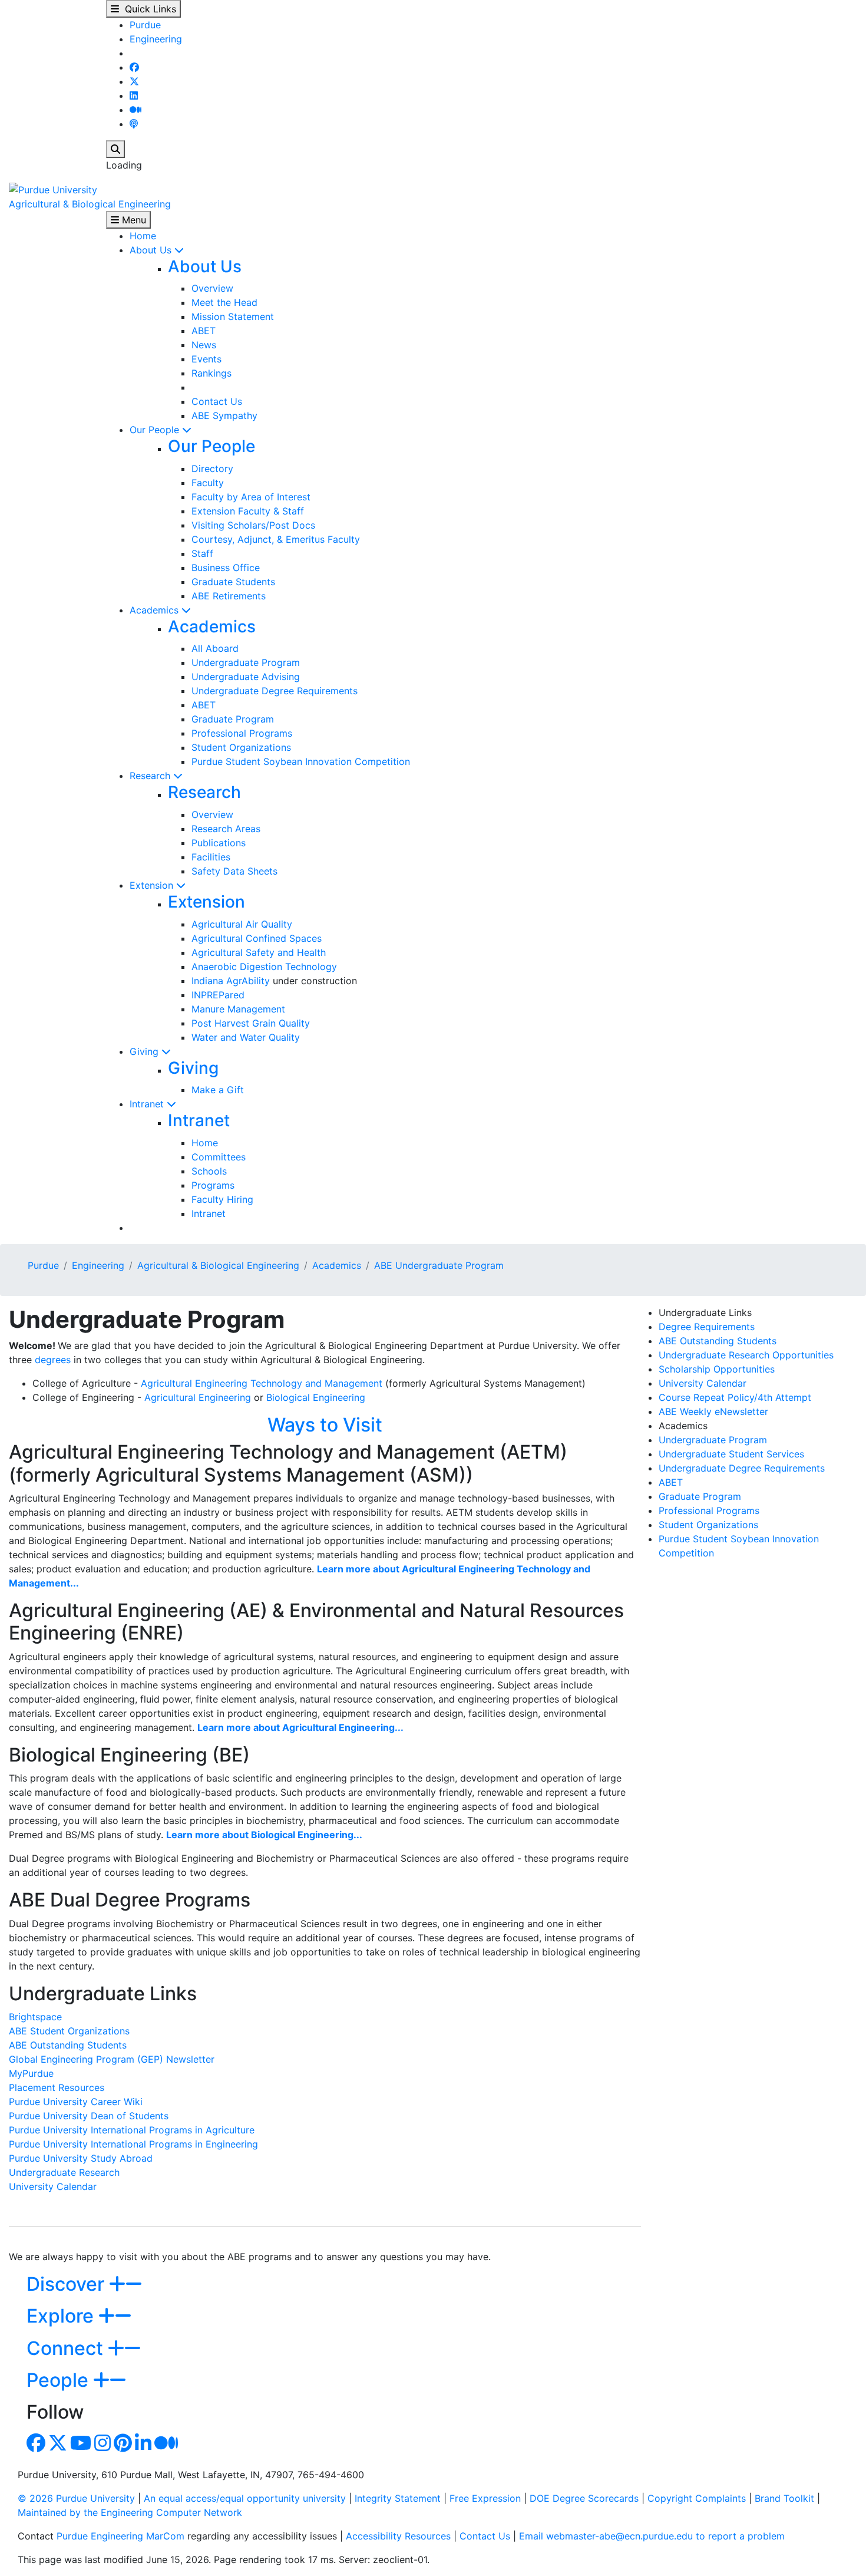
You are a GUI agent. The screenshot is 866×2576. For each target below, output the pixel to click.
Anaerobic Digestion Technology (264, 967)
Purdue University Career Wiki (76, 2102)
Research (151, 776)
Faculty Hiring (222, 1199)
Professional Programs (242, 733)
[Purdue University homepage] (53, 189)
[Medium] (135, 110)
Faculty (208, 483)
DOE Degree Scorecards (584, 2498)
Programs (213, 1185)
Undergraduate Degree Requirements (275, 691)
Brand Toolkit (784, 2498)
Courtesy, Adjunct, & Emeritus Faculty (276, 539)
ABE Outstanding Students (68, 2045)
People (60, 2380)
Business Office (226, 568)
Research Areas (226, 829)
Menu (133, 220)
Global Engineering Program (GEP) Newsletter (112, 2059)
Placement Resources (57, 2087)
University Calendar (53, 2186)
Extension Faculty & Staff (248, 511)
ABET (204, 331)
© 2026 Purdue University (76, 2498)
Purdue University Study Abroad (81, 2158)
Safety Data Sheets (234, 871)
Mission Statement (233, 316)
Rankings (211, 373)
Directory (212, 469)
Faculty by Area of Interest (251, 497)
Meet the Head (224, 302)
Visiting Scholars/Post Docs (253, 525)
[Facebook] (134, 67)
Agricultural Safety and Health (259, 952)
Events (206, 359)
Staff (202, 553)
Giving (146, 1051)
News (204, 345)
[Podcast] (134, 124)
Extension (153, 885)
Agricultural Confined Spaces (257, 938)
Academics (156, 610)
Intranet (148, 1104)
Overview (212, 288)
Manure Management (238, 1009)
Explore (62, 2316)
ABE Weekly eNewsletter (713, 1411)
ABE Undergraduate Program (439, 1265)
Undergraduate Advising (246, 677)
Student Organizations (241, 747)
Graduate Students (233, 582)
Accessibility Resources (398, 2536)
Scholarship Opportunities (717, 1369)
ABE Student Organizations (69, 2031)
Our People (156, 430)
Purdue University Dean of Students (89, 2116)
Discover (68, 2284)
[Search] (115, 149)
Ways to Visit (325, 1425)
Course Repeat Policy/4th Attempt (735, 1397)
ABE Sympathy (224, 415)
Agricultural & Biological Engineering (90, 204)
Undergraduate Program (246, 662)
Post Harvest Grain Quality (251, 1023)
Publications (219, 843)
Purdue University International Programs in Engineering (133, 2144)
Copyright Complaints (697, 2498)
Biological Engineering (316, 1397)
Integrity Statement (398, 2498)
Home (143, 236)
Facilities (211, 857)
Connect (67, 2348)
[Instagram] (103, 2446)
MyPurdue (31, 2073)
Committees (219, 1157)
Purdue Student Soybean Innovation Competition (301, 761)
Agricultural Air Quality (242, 924)
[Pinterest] (123, 2446)
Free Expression (485, 2498)
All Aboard (215, 648)
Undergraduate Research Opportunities (746, 1355)
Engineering (156, 39)
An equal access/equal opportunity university (245, 2498)
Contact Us (217, 401)
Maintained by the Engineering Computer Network (130, 2512)
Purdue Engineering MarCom (120, 2536)
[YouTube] (81, 2446)
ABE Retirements (229, 596)
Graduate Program (233, 719)
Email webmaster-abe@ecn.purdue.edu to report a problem (652, 2536)
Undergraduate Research (64, 2172)
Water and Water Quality (246, 1037)
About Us (152, 250)
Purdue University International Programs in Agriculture (132, 2130)
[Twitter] (134, 81)
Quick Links (148, 9)
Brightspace (35, 2017)
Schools (209, 1171)
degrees (53, 1360)
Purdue (145, 25)
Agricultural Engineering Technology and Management (262, 1383)
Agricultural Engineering (198, 1397)
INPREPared (218, 995)
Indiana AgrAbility (231, 981)
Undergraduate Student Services (731, 1454)
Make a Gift (218, 1090)
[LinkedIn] (134, 95)
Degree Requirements (707, 1327)
